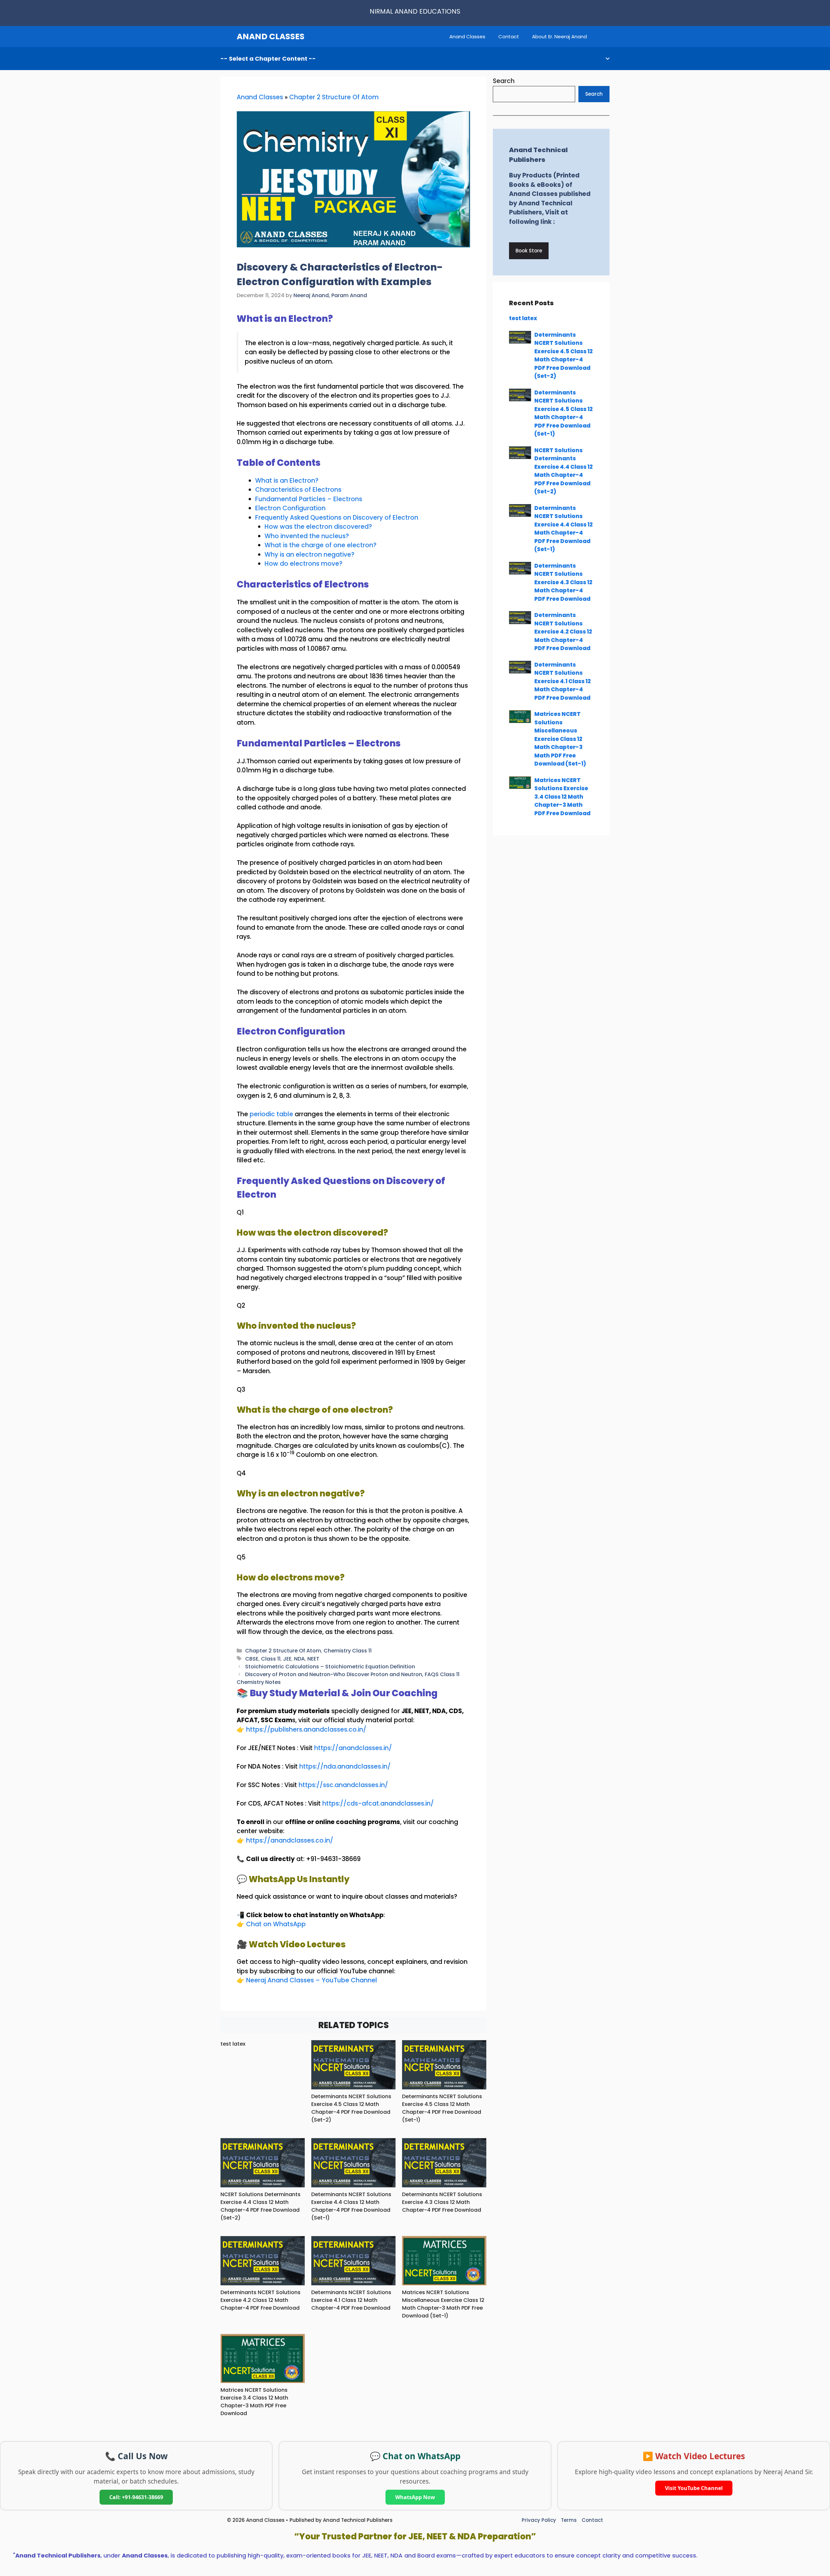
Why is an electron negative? (309, 555)
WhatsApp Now (415, 2497)
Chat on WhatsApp (276, 1924)
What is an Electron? (287, 481)
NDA (299, 1659)
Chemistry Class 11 (348, 1651)
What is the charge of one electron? (320, 545)
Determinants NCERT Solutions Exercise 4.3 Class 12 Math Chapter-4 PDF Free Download (442, 2202)
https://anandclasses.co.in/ (290, 1840)
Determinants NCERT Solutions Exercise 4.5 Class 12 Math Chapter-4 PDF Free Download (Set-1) (442, 2108)
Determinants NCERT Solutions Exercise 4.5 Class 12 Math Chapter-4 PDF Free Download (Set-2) (351, 2108)
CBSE (252, 1659)
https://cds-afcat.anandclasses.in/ (378, 1803)
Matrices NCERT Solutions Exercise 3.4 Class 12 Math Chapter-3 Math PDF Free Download (254, 2402)
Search (504, 81)
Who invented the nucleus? (307, 536)
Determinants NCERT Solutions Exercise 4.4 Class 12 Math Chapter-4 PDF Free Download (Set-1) (351, 2206)
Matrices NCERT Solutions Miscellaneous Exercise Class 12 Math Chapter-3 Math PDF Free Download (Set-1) (443, 2304)
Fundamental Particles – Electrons (309, 499)
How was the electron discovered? (318, 527)
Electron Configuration (290, 508)
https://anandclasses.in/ (353, 1748)
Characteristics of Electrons (298, 490)
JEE (287, 1659)
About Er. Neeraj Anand (559, 36)
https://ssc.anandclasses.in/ (343, 1785)
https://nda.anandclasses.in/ (345, 1766)
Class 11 (271, 1659)
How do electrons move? (303, 564)
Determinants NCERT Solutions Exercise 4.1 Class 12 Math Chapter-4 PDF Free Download (351, 2300)
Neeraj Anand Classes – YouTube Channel (312, 1980)
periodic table (271, 1114)
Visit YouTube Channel (694, 2488)
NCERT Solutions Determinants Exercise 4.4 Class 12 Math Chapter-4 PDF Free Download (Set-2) (261, 2206)
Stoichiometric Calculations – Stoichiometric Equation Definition (330, 1667)
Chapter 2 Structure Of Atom (334, 97)
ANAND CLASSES (271, 36)
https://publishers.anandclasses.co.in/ (306, 1729)
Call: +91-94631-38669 (136, 2497)
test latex (233, 2044)
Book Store (529, 251)
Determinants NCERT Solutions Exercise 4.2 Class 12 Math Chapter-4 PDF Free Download (261, 2300)
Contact (509, 36)
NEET (313, 1659)
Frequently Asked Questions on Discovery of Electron (337, 518)
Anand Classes (467, 36)
